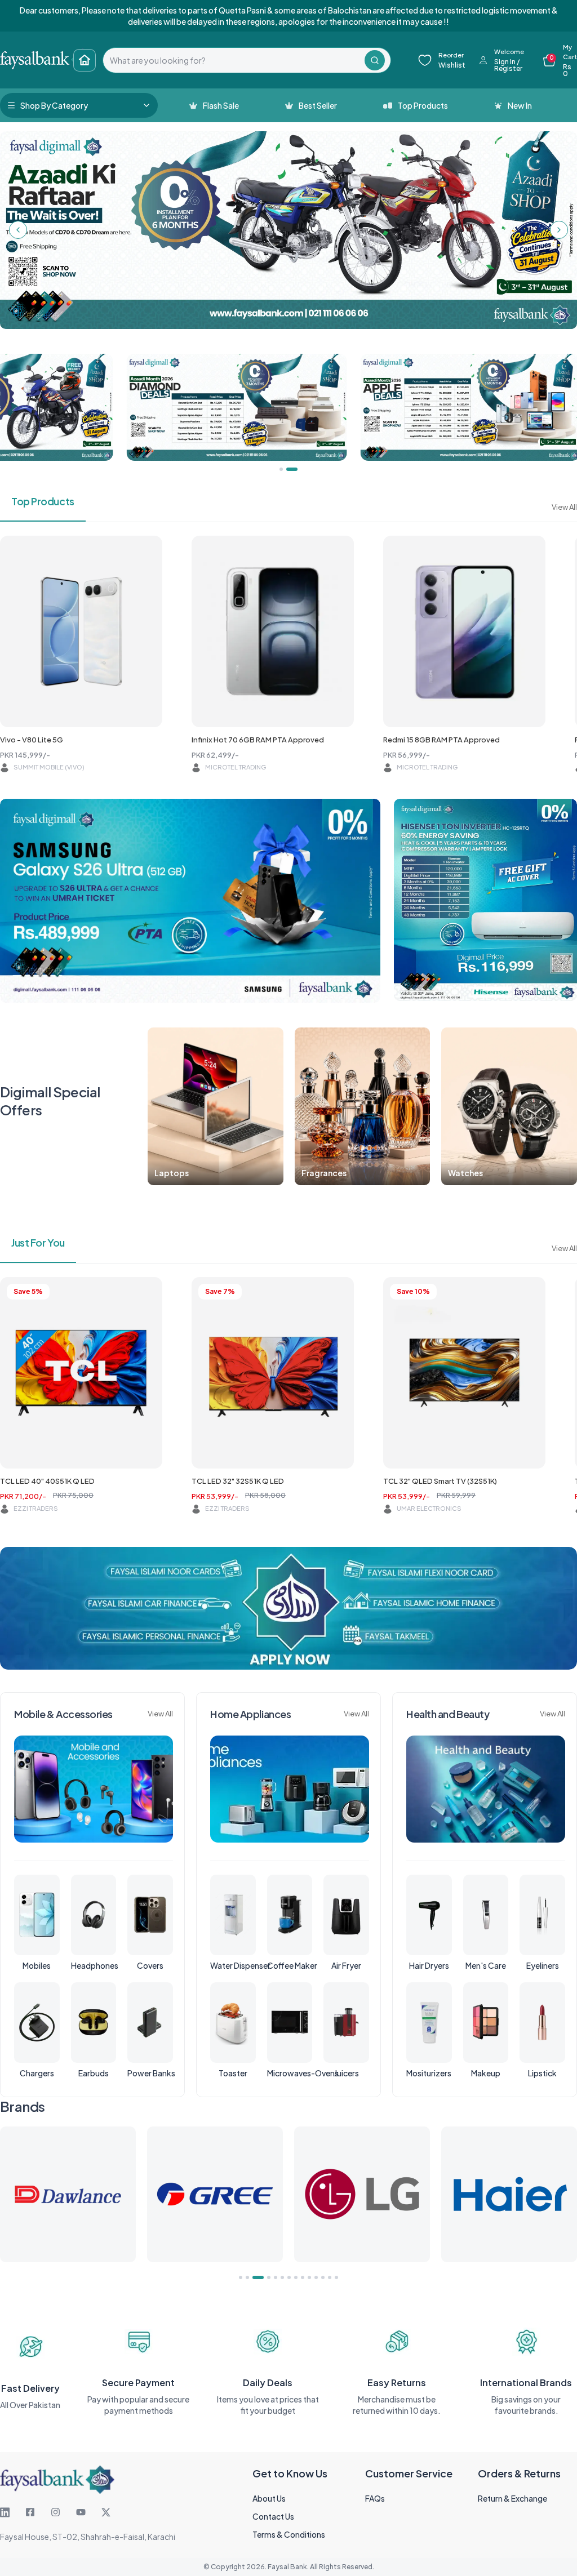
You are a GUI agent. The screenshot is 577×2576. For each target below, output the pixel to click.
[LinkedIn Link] (5, 2512)
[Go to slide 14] (336, 2277)
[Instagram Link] (56, 2512)
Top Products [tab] (43, 501)
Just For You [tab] (38, 1242)
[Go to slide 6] (282, 2277)
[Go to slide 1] (241, 2277)
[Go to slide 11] (316, 2277)
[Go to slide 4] (265, 2277)
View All (564, 507)
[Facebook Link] (30, 2512)
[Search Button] (375, 60)
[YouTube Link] (81, 2512)
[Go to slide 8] (296, 2277)
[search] (234, 60)
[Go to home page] (85, 60)
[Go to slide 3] (254, 2277)
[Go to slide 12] (323, 2277)
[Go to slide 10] (309, 2277)
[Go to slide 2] (247, 2277)
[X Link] (106, 2512)
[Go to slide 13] (330, 2277)
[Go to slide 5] (276, 2277)
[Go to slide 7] (289, 2277)
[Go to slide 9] (303, 2277)
